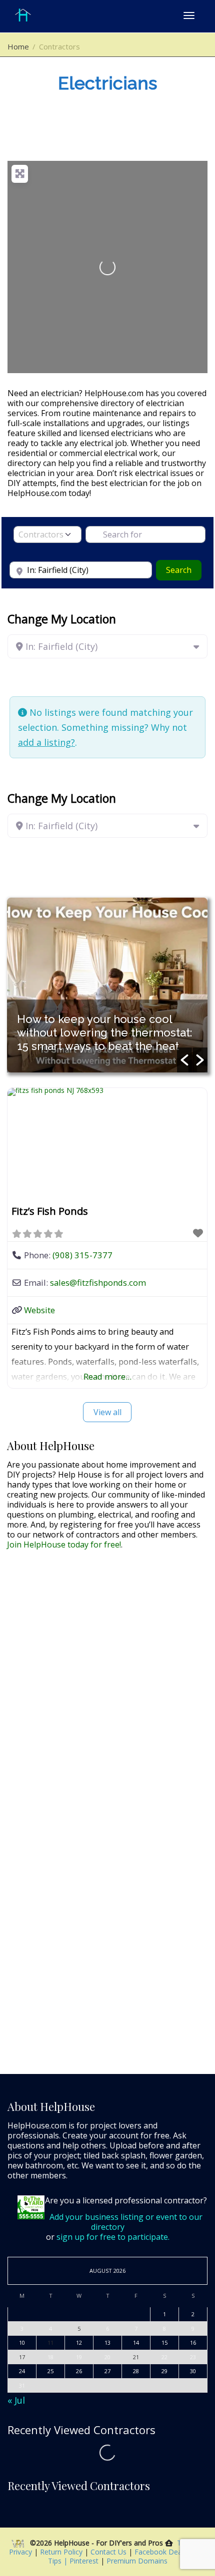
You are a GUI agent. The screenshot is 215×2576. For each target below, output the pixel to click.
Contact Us (109, 2552)
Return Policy (62, 2552)
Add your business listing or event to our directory (126, 2222)
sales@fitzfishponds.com (98, 1283)
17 (22, 2357)
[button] (184, 1060)
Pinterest (84, 2561)
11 (50, 2342)
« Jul (16, 2400)
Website (39, 1310)
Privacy (21, 2552)
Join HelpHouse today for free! (64, 1545)
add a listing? (46, 742)
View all (107, 1412)
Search (184, 570)
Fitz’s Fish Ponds (50, 1211)
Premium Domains (137, 2561)
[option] (107, 985)
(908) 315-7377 (82, 1255)
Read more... (107, 1376)
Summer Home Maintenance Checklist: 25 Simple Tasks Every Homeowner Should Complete (102, 1032)
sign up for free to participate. (113, 2237)
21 (136, 2357)
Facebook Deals (162, 2552)
